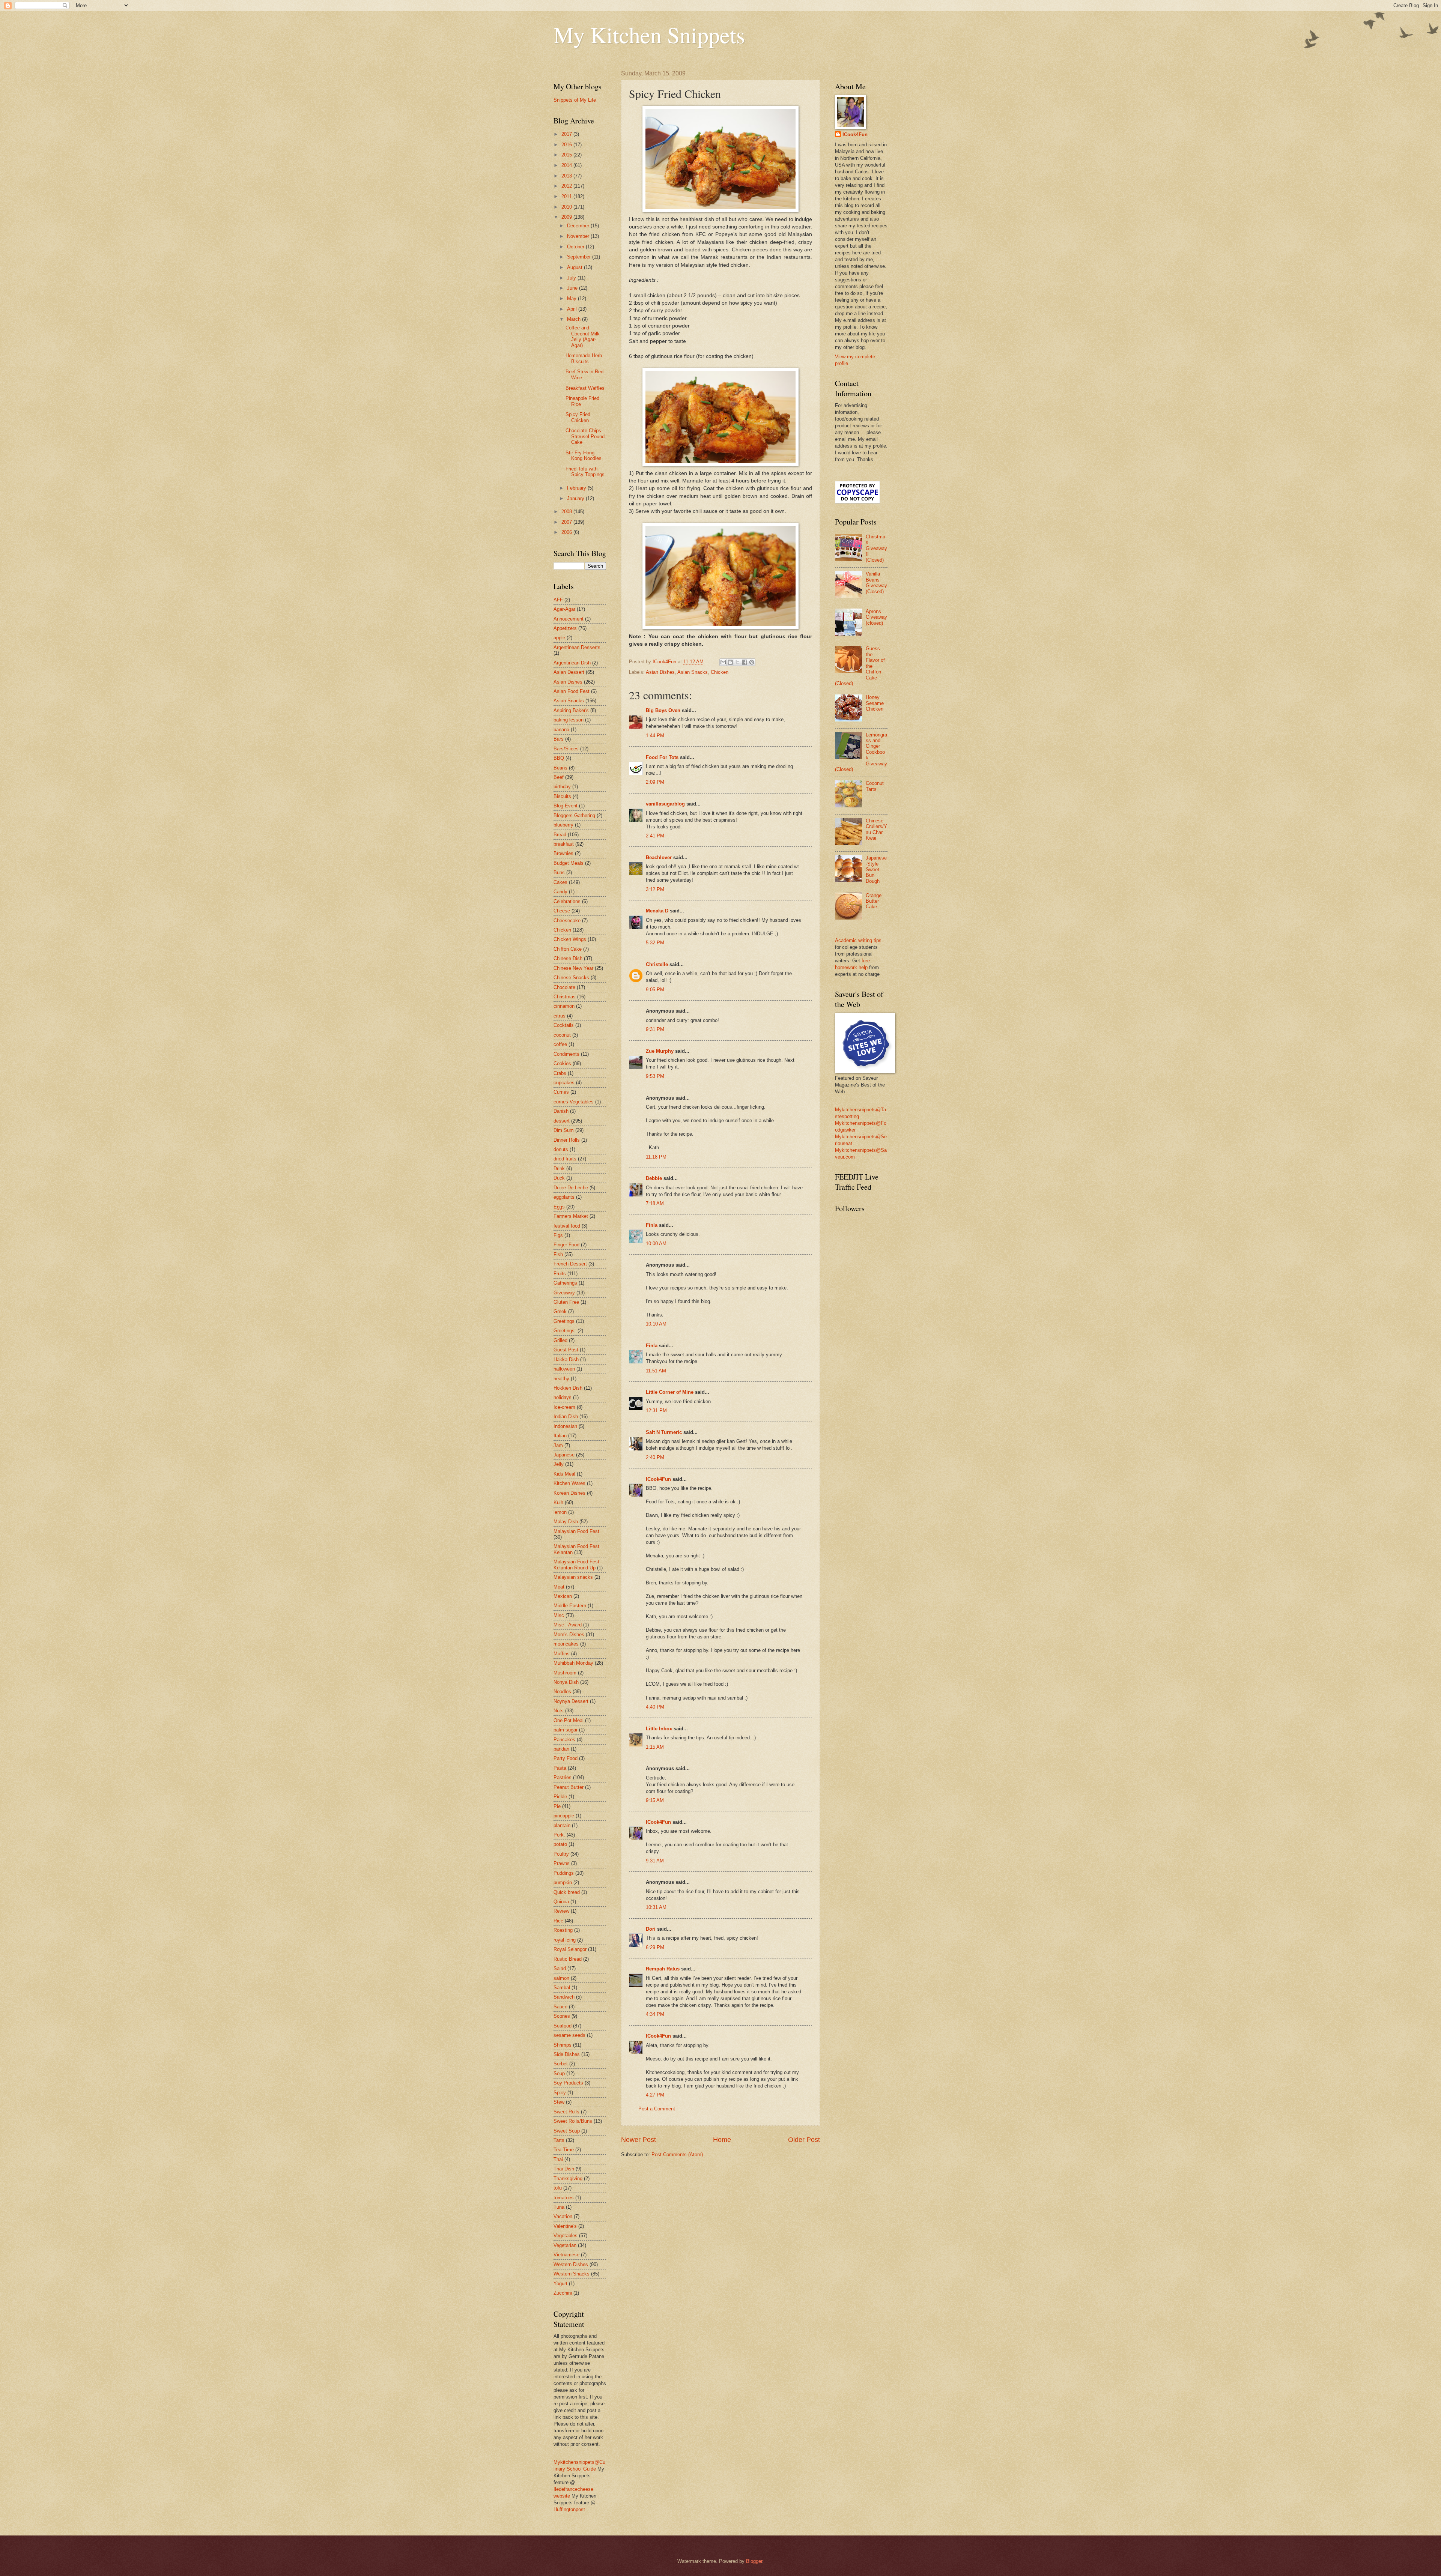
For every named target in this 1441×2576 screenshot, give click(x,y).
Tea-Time (564, 2150)
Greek (560, 1311)
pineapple (564, 1816)
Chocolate (564, 987)
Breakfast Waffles (585, 388)
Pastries (563, 1777)
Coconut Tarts (875, 786)
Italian (560, 1436)
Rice (558, 1921)
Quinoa (561, 1902)
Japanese (564, 1455)
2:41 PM (655, 836)
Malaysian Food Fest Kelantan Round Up (576, 1565)
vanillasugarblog (665, 804)
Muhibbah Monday (573, 1663)
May (572, 298)
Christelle (657, 964)
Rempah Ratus (663, 1969)
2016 (567, 145)
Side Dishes (567, 2054)
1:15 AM (655, 1747)
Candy (560, 892)
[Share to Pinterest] (752, 662)
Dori (651, 1929)
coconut (562, 1035)
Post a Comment (657, 2109)
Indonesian (565, 1426)
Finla (652, 1225)
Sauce (560, 2007)
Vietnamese (566, 2255)
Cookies (562, 1063)
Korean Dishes (569, 1493)
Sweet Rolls (566, 2112)
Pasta (560, 1768)
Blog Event (566, 806)
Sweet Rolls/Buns (573, 2121)
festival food (567, 1226)
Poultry (561, 1854)
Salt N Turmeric (664, 1432)
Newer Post (639, 2140)
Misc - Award (568, 1625)
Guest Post (566, 1350)
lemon (560, 1512)
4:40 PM (655, 1707)
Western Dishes (571, 2264)
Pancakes (564, 1740)
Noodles (562, 1692)
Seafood (563, 2026)
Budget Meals (569, 863)
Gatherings (565, 1283)
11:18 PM (656, 1157)
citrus (560, 1016)
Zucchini (563, 2293)
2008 (567, 512)
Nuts (559, 1711)
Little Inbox (659, 1729)
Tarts (559, 2140)
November (579, 236)
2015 (567, 155)
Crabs (560, 1073)
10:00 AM (656, 1244)
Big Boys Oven (663, 710)
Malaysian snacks (573, 1577)
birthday (562, 787)
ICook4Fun (658, 1479)
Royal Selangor (570, 1949)
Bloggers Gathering (574, 815)
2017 (567, 134)
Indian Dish (566, 1416)
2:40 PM (655, 1457)
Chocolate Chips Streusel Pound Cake (585, 436)
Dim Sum (564, 1130)
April (573, 309)
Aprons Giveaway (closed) (876, 617)
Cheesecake (567, 921)
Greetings (564, 1321)
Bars (559, 739)
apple (559, 638)
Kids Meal (564, 1474)
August (575, 267)
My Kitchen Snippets (649, 35)
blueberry (563, 825)
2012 (567, 186)
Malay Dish (566, 1522)
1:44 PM (655, 736)
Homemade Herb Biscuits (584, 358)
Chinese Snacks (571, 978)
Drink (559, 1169)
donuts (561, 1149)
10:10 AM (656, 1324)
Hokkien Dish (568, 1388)
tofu (558, 2188)
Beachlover (659, 857)
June (573, 288)
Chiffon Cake (568, 949)
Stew (559, 2102)
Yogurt (560, 2284)
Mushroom (565, 1673)
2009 (567, 217)
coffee (560, 1044)
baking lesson (569, 720)
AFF (558, 600)
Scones (562, 2016)
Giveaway (564, 1293)
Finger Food (566, 1245)
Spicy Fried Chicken (578, 417)
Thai (558, 2159)
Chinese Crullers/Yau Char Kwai (876, 829)
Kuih (558, 1502)
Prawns (562, 1863)
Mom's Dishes (569, 1634)
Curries (561, 1092)
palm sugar (566, 1730)
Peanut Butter (569, 1787)
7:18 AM (655, 1203)
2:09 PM (655, 782)
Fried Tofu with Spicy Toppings (585, 472)
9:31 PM (655, 1029)
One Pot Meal (569, 1720)
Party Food (566, 1758)
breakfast (564, 844)
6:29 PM (655, 1947)
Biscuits (562, 796)
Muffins (562, 1654)
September (580, 257)
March (575, 319)
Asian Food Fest (572, 691)
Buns (559, 872)
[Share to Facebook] (745, 662)
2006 (567, 532)
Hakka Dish (566, 1359)
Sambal (562, 1988)
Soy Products (568, 2083)
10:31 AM (656, 1907)
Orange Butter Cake (874, 901)
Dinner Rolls (567, 1140)
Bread (560, 835)
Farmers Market (571, 1216)
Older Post (804, 2140)
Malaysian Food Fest (576, 1531)
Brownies (563, 853)
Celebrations (567, 901)
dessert (562, 1121)
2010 (567, 207)
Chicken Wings (570, 939)
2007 (567, 522)
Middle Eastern (570, 1606)
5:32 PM (655, 943)
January (576, 498)
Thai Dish (564, 2169)
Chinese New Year (573, 968)
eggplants (564, 1197)
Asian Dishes (660, 672)
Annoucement (569, 619)
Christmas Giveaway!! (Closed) (876, 548)
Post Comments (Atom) (677, 2154)
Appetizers (565, 628)
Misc (559, 1615)
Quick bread (567, 1892)
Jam (558, 1445)
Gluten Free (566, 1302)
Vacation (563, 2216)
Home (722, 2140)
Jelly (559, 1464)
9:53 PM (655, 1076)
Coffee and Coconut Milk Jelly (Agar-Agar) (583, 336)
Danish (561, 1111)
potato (560, 1844)
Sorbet (561, 2064)
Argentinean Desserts (577, 647)
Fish (558, 1254)
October (576, 247)
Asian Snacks (693, 672)
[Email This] (723, 662)
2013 (567, 176)
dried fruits (565, 1159)
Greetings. (565, 1331)
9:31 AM (655, 1861)
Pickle (560, 1797)
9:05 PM (655, 990)
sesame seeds (569, 2035)
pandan (561, 1749)
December (579, 226)
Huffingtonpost (569, 2509)
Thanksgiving (568, 2178)
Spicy (560, 2093)
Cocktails (564, 1025)
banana (561, 730)
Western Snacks (572, 2274)
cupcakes (564, 1083)
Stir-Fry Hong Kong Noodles (584, 455)
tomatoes (564, 2198)
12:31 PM (656, 1410)
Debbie (654, 1178)
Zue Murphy (660, 1051)
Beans (560, 768)
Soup (559, 2073)
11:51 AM (656, 1371)
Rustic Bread (568, 1959)
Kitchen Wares (569, 1483)
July (572, 278)
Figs (558, 1235)
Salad (560, 1968)
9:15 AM (655, 1800)
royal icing (565, 1940)
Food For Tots (662, 757)
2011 (567, 196)
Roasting (563, 1930)
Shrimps (563, 2045)
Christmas (565, 997)
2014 (567, 165)
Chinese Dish (568, 958)
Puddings (564, 1873)
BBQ (559, 758)
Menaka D (657, 911)
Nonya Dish (566, 1682)
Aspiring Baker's (571, 710)
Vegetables (566, 2236)
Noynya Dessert (571, 1701)
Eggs (559, 1207)
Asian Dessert (569, 672)
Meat (559, 1587)
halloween (564, 1369)
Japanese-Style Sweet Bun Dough (876, 869)
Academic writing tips (858, 940)
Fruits (560, 1274)
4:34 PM (655, 2014)
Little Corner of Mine (670, 1392)
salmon (561, 1978)
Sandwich (564, 1997)
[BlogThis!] (730, 662)
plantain (562, 1825)
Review (561, 1911)
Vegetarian (565, 2245)
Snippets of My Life (575, 100)
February (577, 488)
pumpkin (563, 1882)
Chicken (720, 672)
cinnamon (564, 1006)
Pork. (559, 1835)
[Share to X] (737, 662)
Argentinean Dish (572, 663)
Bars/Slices (566, 749)
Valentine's (565, 2226)
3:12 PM (655, 889)
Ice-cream (564, 1407)
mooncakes (566, 1644)
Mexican (563, 1596)
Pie (557, 1806)
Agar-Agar (564, 609)
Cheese (562, 911)
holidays (563, 1397)
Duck (559, 1178)
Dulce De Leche (571, 1188)
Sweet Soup (567, 2131)
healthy (561, 1379)
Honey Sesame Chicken (875, 703)
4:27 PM (655, 2095)
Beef (559, 777)
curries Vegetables (574, 1102)
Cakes (560, 882)
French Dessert (570, 1264)
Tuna (559, 2207)
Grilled (560, 1340)
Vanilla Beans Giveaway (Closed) (876, 582)
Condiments (566, 1054)
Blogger (754, 2561)
